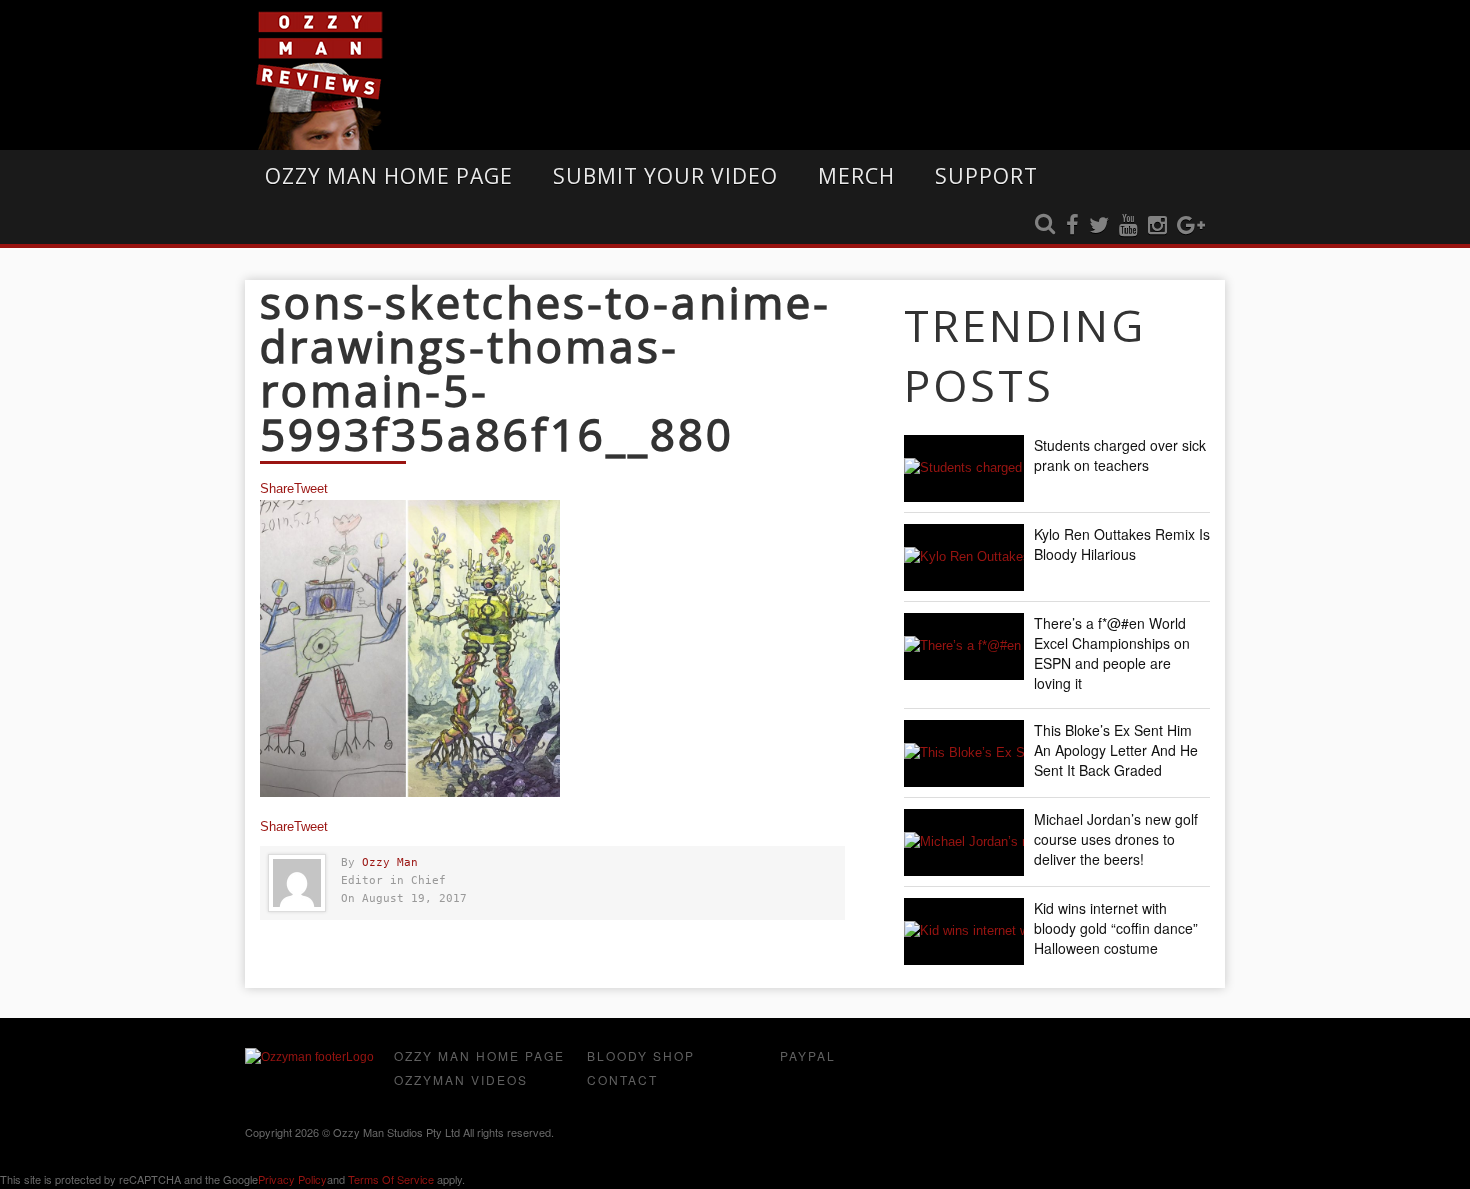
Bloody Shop (641, 1055)
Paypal (808, 1055)
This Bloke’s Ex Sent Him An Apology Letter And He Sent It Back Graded (1116, 750)
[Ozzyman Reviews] (309, 1057)
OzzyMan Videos (461, 1079)
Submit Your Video (665, 176)
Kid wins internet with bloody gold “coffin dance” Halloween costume (1116, 928)
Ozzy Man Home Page (389, 176)
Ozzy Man (390, 862)
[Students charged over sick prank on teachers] (964, 468)
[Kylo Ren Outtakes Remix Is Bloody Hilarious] (964, 557)
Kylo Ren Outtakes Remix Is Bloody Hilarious (1122, 544)
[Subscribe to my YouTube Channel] (1128, 226)
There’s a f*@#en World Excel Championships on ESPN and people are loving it (1112, 653)
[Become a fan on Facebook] (1072, 226)
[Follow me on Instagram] (1157, 226)
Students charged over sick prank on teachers (1120, 455)
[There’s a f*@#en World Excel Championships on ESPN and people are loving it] (964, 646)
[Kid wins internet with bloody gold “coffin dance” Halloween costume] (964, 931)
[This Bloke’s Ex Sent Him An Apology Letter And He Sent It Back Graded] (964, 753)
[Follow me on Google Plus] (1191, 226)
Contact (622, 1079)
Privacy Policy (292, 1179)
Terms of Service (391, 1179)
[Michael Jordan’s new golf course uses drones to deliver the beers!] (964, 842)
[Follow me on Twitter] (1099, 226)
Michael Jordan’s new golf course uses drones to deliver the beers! (1116, 839)
